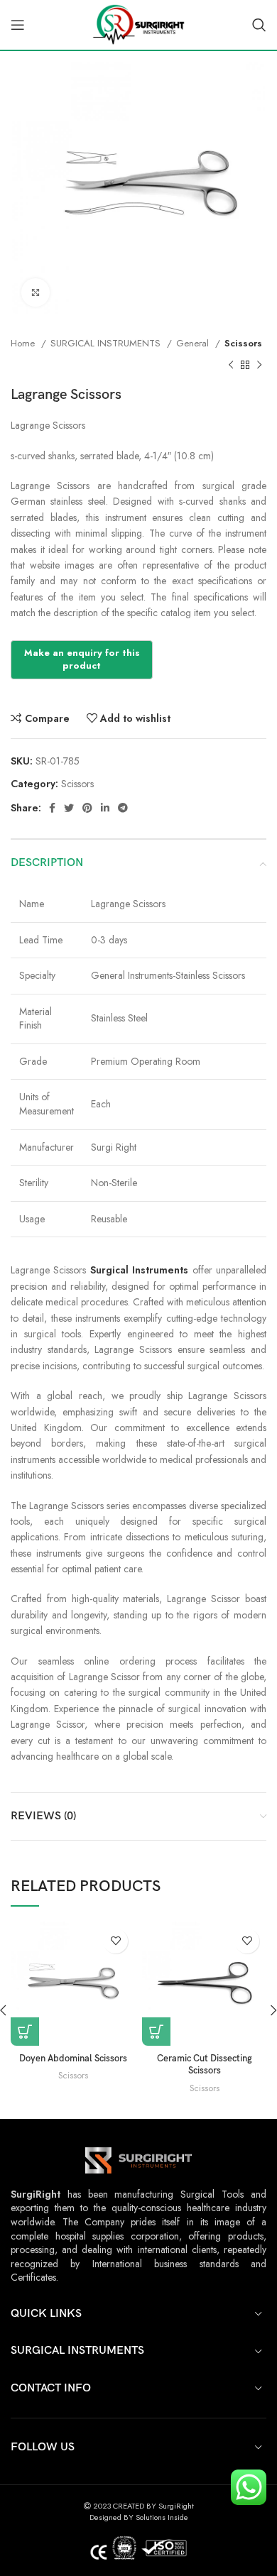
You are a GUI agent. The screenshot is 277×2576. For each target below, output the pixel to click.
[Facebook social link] (52, 808)
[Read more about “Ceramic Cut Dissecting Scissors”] (156, 2032)
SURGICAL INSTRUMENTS (107, 343)
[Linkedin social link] (105, 808)
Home (24, 343)
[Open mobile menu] (18, 25)
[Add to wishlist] (115, 1941)
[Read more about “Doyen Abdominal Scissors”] (25, 2032)
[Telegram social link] (123, 808)
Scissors (243, 343)
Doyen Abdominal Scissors (73, 2059)
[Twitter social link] (69, 808)
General (194, 343)
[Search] (259, 25)
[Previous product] (231, 365)
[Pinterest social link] (87, 808)
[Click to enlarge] (36, 292)
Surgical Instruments (139, 1270)
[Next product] (259, 365)
